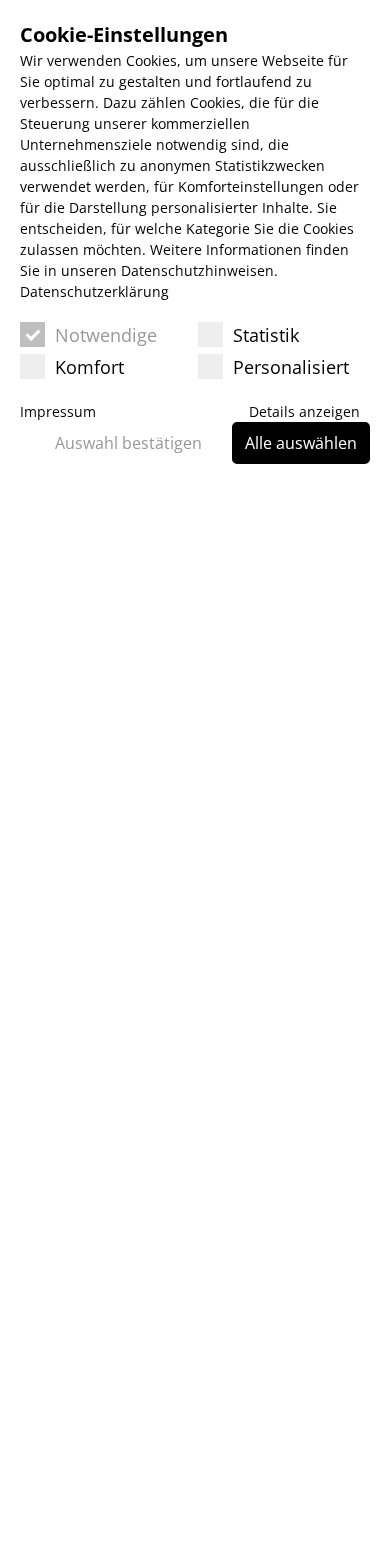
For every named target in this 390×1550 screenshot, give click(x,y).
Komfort (89, 367)
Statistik (266, 335)
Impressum (58, 411)
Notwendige (106, 335)
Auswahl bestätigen (128, 443)
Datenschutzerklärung (94, 291)
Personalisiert (291, 367)
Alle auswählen (301, 443)
